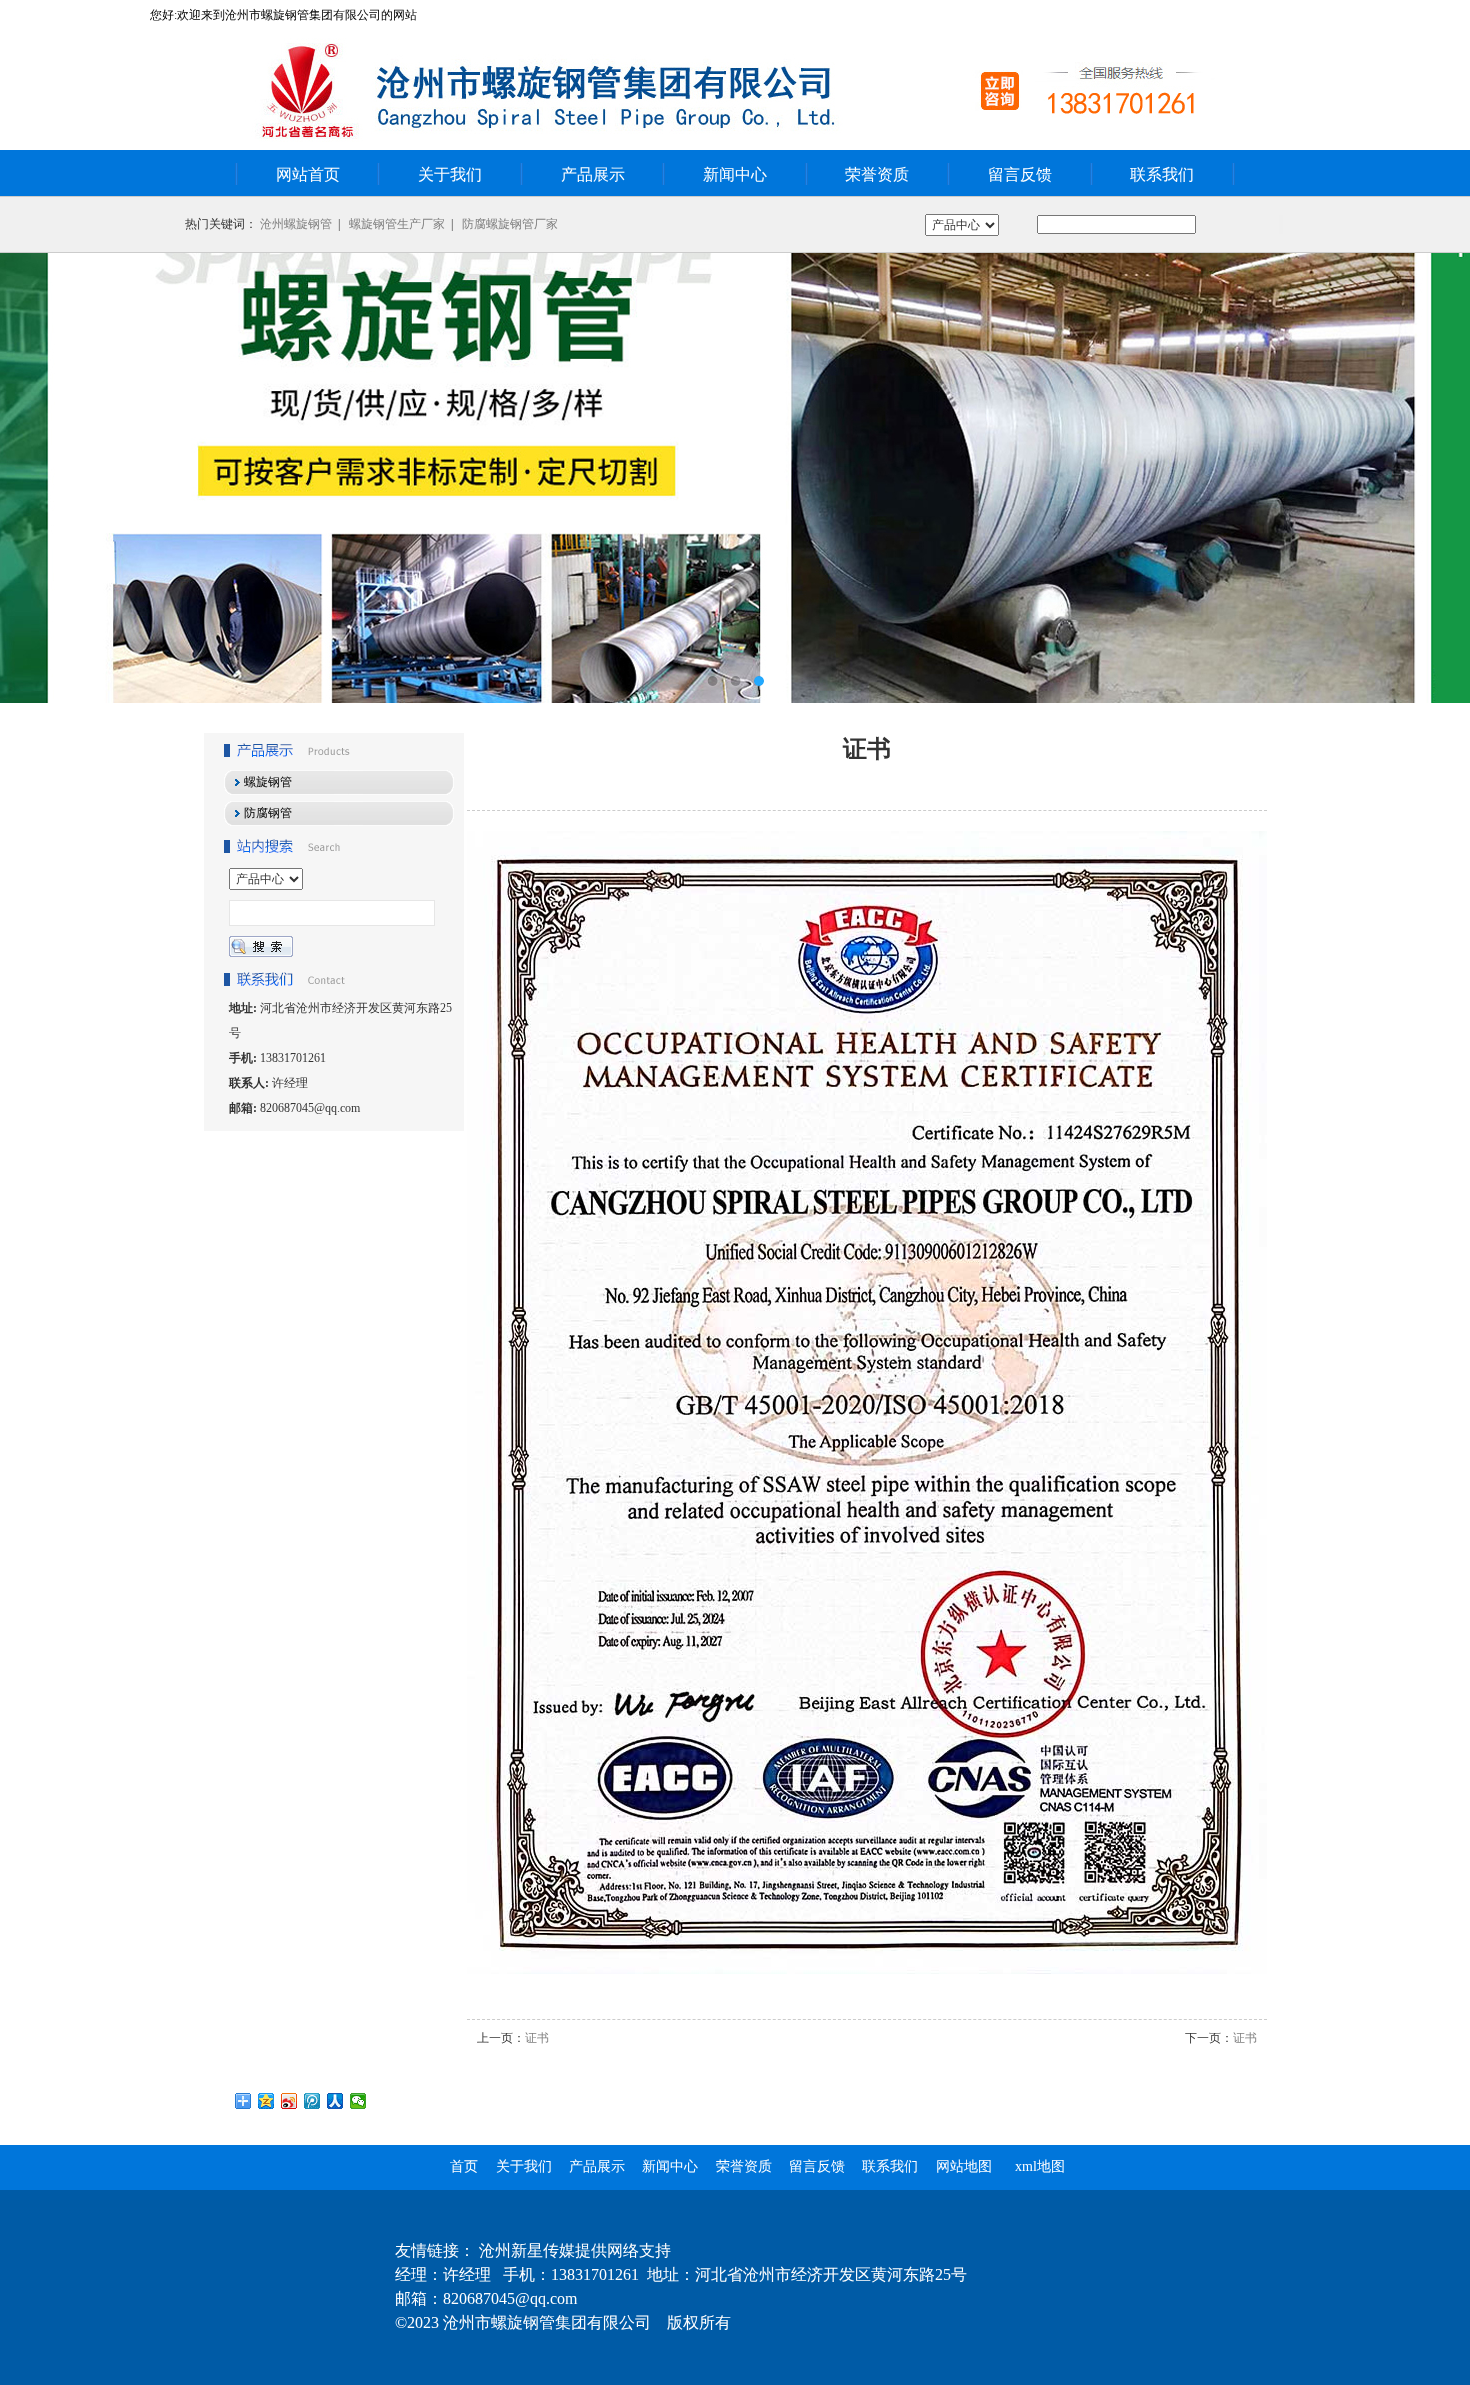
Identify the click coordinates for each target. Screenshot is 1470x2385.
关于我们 (450, 174)
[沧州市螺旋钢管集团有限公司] (735, 478)
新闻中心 (735, 174)
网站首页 (308, 174)
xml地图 (1040, 2166)
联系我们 (1162, 174)
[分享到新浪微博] (289, 2101)
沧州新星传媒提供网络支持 (575, 2250)
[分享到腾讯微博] (312, 2101)
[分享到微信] (358, 2101)
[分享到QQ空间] (266, 2101)
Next (1435, 478)
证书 (537, 2038)
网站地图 (964, 2166)
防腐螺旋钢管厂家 (510, 224)
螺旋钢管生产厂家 (397, 224)
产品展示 (593, 174)
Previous (35, 478)
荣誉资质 (877, 174)
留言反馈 (1020, 174)
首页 (464, 2166)
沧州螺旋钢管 (296, 224)
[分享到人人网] (335, 2101)
